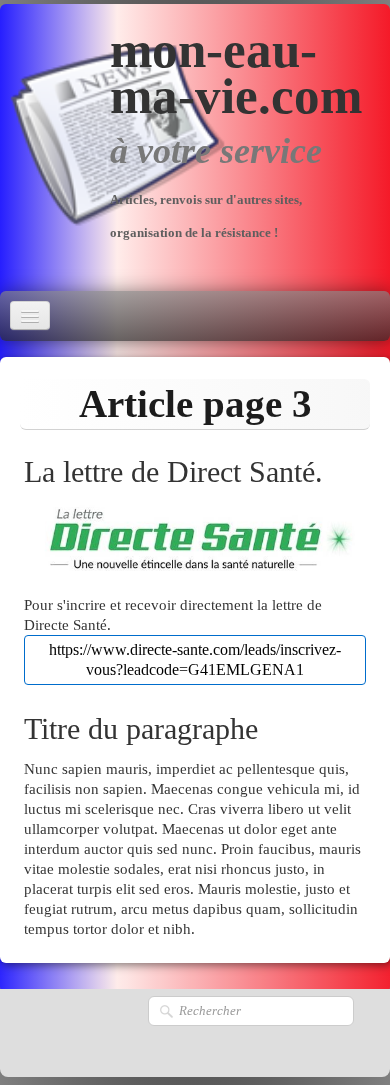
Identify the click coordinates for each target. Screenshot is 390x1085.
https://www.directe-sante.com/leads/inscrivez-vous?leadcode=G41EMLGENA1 (195, 659)
